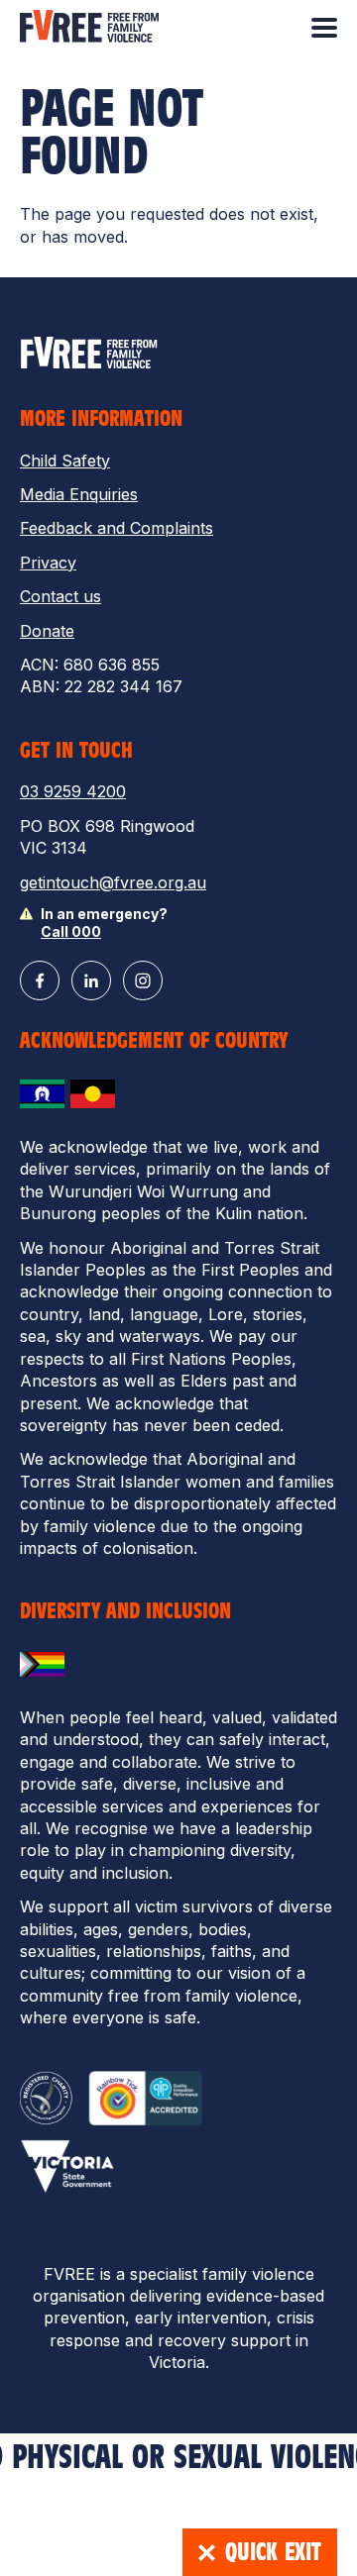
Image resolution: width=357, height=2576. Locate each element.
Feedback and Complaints (117, 528)
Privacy (48, 563)
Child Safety (65, 461)
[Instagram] (143, 980)
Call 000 (71, 931)
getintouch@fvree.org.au (113, 882)
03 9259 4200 (73, 791)
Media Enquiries (79, 494)
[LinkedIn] (91, 980)
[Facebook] (40, 980)
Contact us (60, 596)
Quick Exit (273, 2552)
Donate (47, 631)
